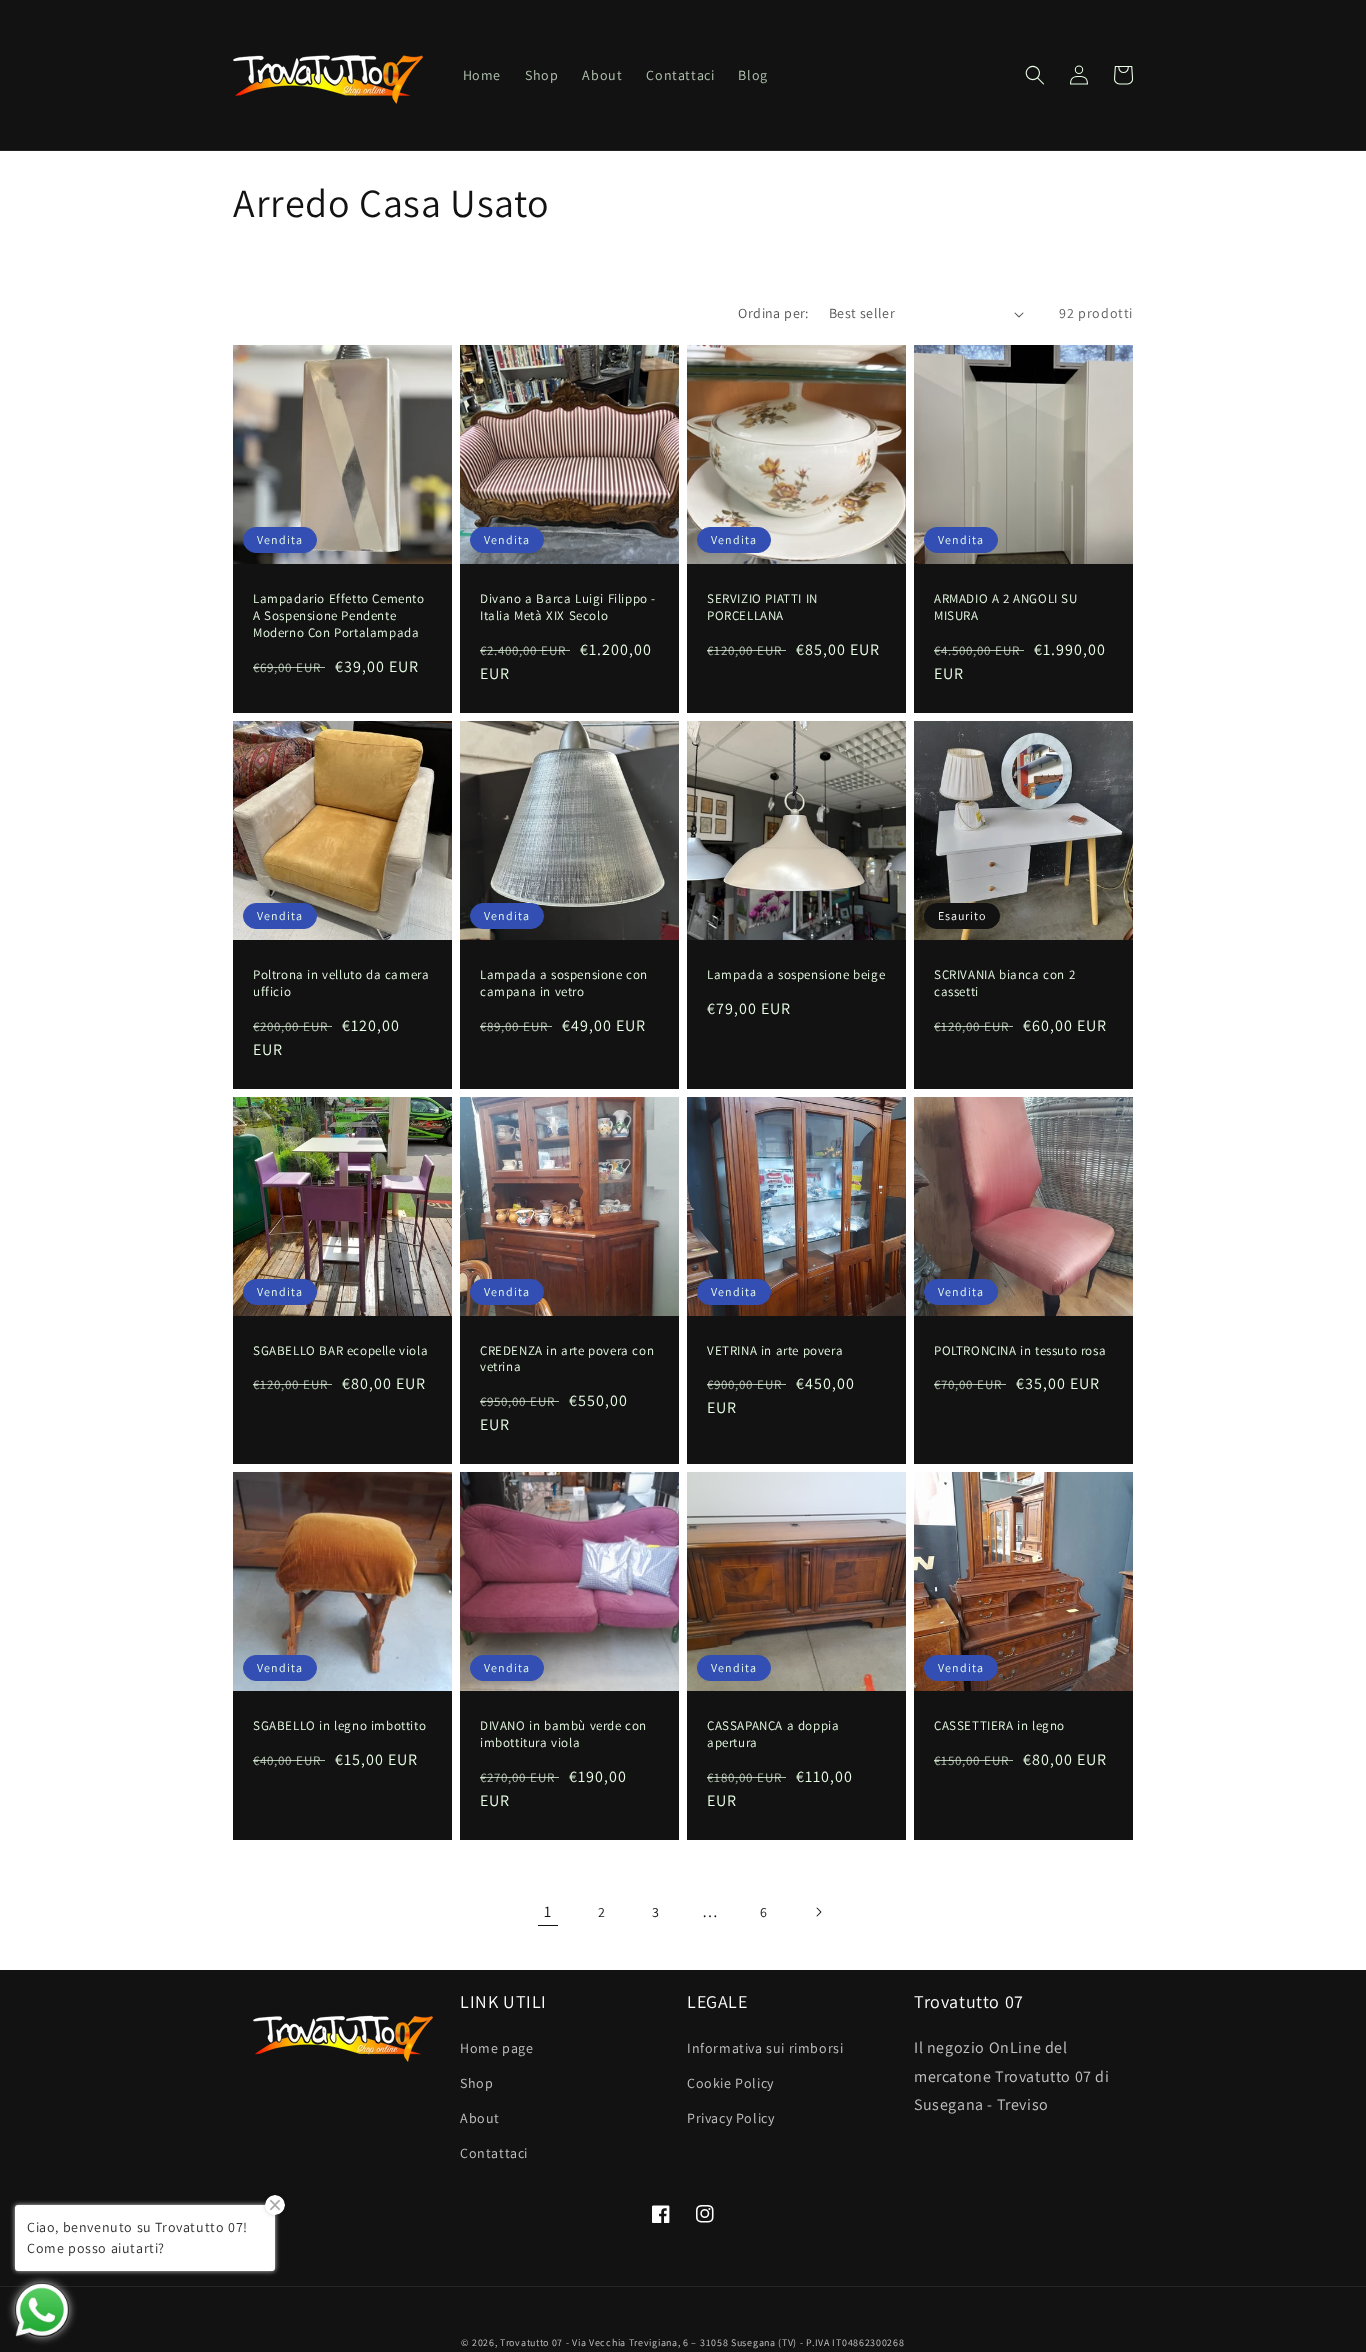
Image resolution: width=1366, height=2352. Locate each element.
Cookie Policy (730, 2083)
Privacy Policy (730, 2118)
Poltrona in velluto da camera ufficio (341, 983)
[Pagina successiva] (818, 1912)
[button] (1035, 75)
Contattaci (494, 2153)
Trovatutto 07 (533, 2342)
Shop (476, 2083)
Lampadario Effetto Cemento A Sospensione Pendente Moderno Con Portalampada (339, 616)
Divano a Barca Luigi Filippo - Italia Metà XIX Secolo (568, 607)
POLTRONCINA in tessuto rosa (1020, 1351)
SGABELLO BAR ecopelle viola (340, 1351)
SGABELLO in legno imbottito (339, 1726)
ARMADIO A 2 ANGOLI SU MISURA (1006, 607)
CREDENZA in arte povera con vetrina (567, 1359)
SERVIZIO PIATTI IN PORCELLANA (762, 607)
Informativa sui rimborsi (765, 2048)
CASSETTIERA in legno (999, 1726)
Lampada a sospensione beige (796, 975)
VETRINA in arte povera (775, 1351)
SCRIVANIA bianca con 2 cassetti (1004, 983)
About (480, 2118)
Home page (496, 2048)
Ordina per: (773, 313)
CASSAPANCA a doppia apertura (773, 1734)
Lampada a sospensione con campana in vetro (564, 983)
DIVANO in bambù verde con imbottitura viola (563, 1734)
